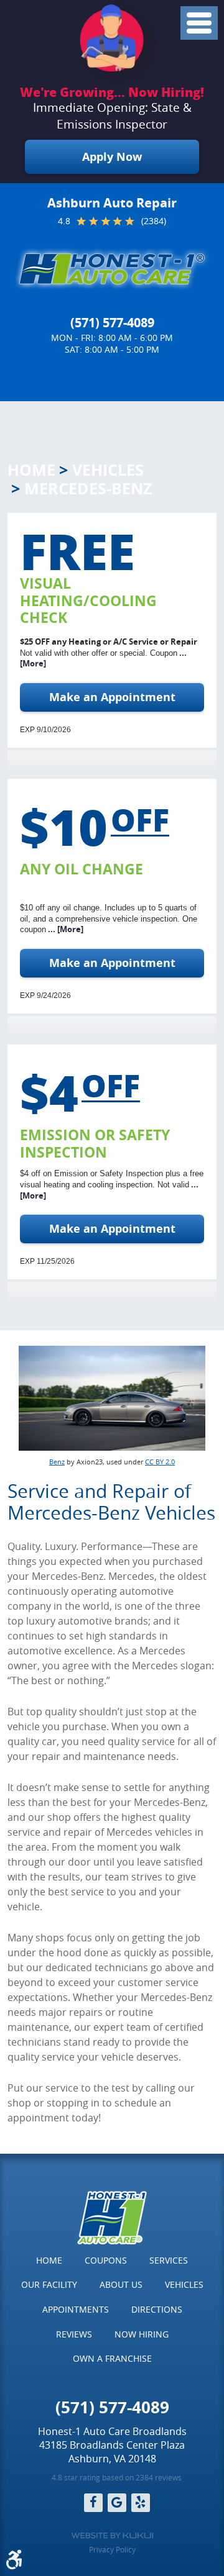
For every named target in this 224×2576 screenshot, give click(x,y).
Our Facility (49, 2284)
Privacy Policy (112, 2549)
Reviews (74, 2334)
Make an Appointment (112, 697)
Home (31, 470)
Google (117, 2503)
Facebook (93, 2503)
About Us (121, 2284)
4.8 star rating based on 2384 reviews (117, 2477)
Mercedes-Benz (88, 488)
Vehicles (108, 470)
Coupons (106, 2260)
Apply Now (112, 157)
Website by (112, 2536)
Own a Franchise (112, 2358)
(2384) (154, 221)
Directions (157, 2309)
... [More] (65, 929)
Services (169, 2260)
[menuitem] (49, 2261)
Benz (57, 1462)
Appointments (76, 2309)
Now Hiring (142, 2334)
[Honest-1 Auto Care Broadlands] (112, 269)
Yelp (141, 2503)
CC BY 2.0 (160, 1462)
